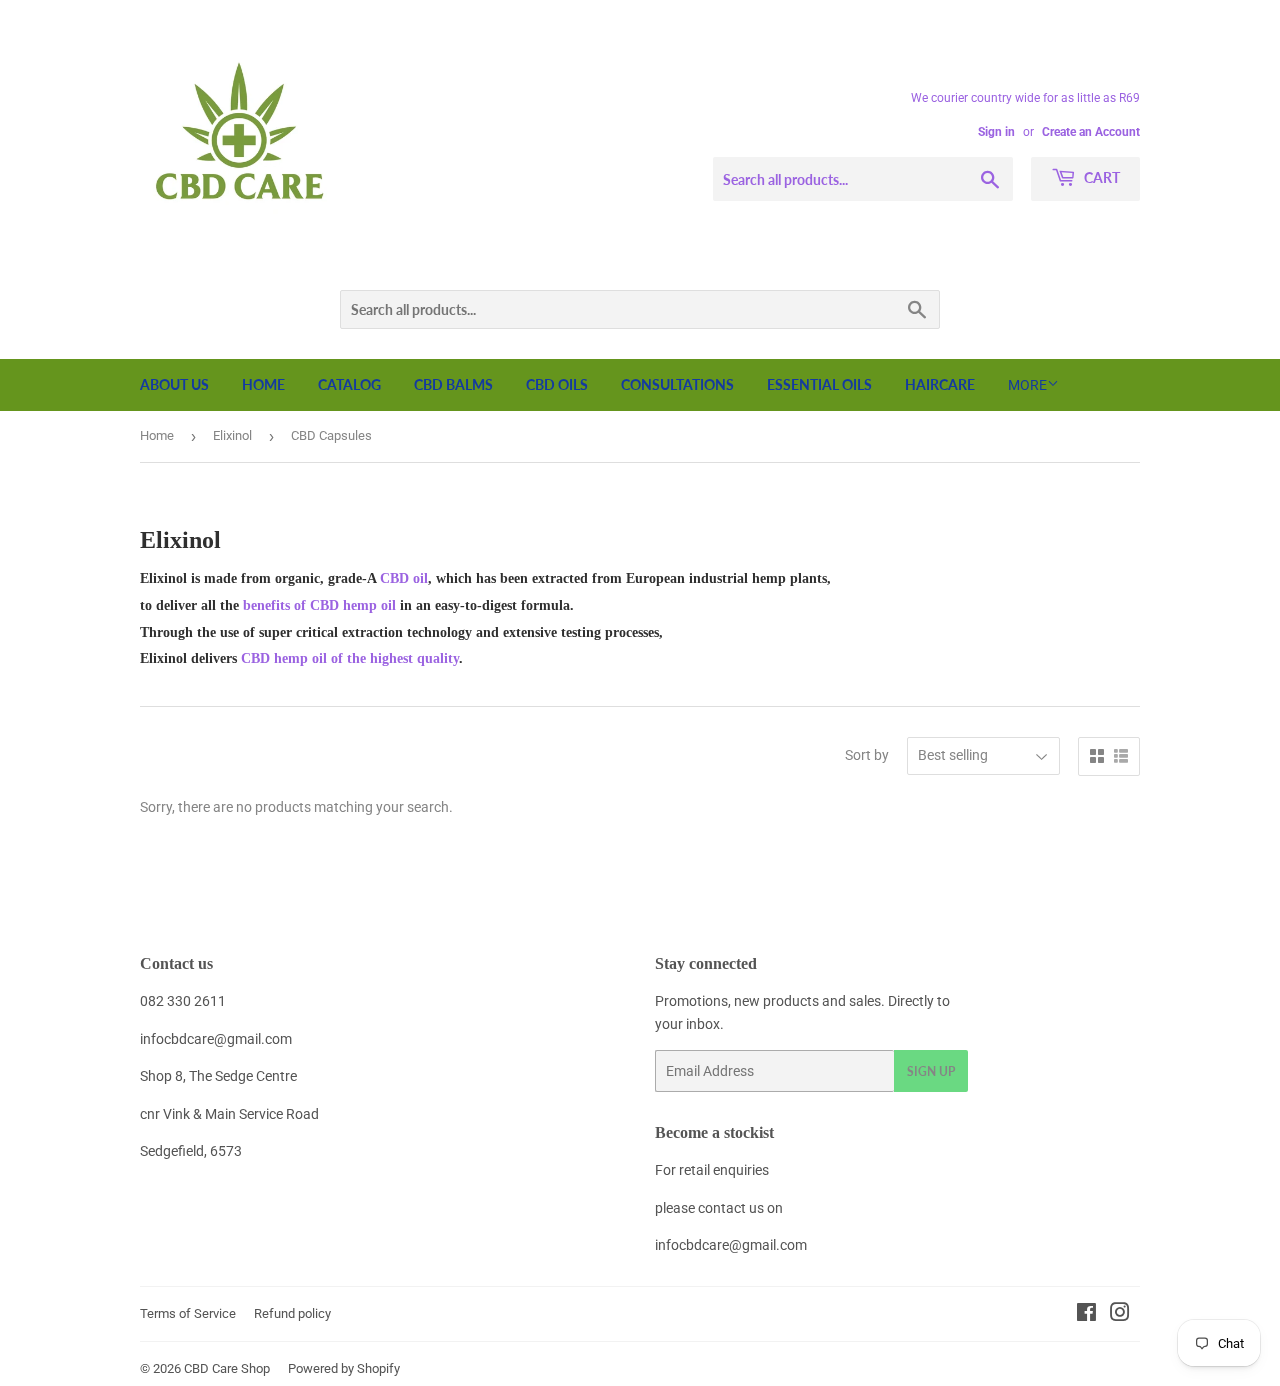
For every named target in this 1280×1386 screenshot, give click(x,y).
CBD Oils (557, 384)
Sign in (996, 132)
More (1027, 385)
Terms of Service (188, 1313)
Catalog (349, 384)
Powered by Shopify (344, 1368)
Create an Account (1091, 132)
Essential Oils (819, 384)
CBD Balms (453, 384)
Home (263, 384)
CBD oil (404, 578)
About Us (174, 384)
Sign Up (931, 1071)
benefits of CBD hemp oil (317, 605)
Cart (1100, 177)
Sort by (867, 755)
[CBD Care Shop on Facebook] (1086, 1315)
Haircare (940, 384)
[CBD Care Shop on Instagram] (1120, 1315)
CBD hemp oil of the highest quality (350, 658)
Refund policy (292, 1313)
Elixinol (232, 435)
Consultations (677, 384)
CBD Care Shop (227, 1368)
